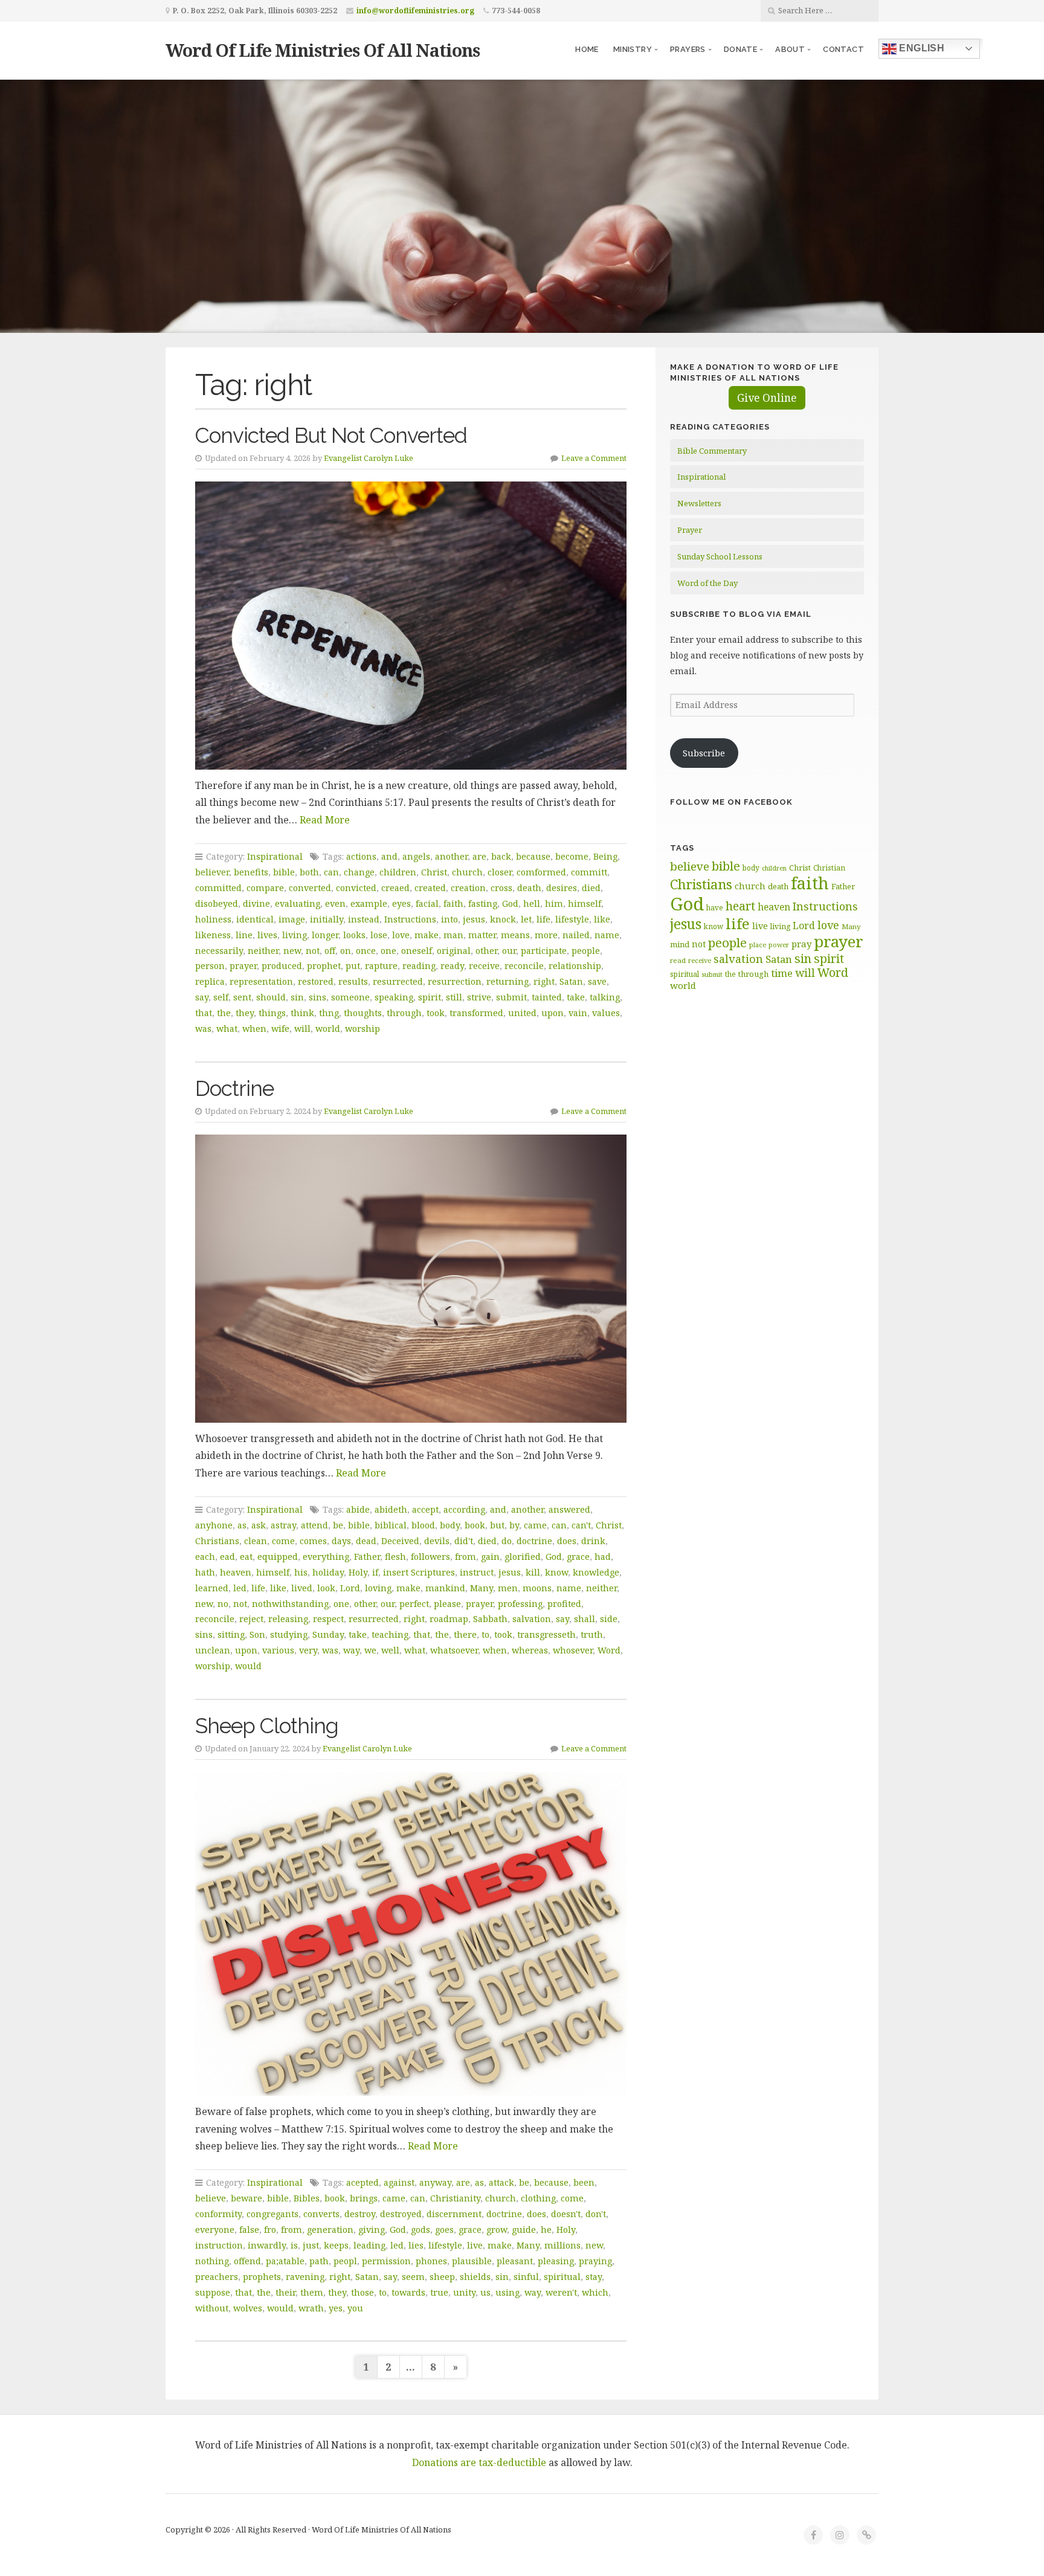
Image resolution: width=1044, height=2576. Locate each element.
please (447, 1604)
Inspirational (275, 856)
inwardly (267, 2245)
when (254, 1029)
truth (592, 1634)
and (389, 856)
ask (259, 1525)
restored (316, 981)
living (295, 935)
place (758, 945)
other (486, 951)
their (285, 2292)
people (586, 951)
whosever (573, 1650)
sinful (526, 2277)
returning (507, 981)
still (454, 997)
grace (578, 1557)
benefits (251, 872)
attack (501, 2182)
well (390, 1650)
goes (444, 2230)
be (338, 1525)
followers (430, 1557)
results (353, 981)
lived (302, 1588)
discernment (454, 2214)
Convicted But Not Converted (331, 435)
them (312, 2292)
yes (336, 2308)
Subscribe (704, 753)
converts (321, 2214)
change (359, 872)
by (514, 1525)
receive (484, 966)
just (311, 2245)
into (449, 919)
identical (255, 919)
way (351, 1650)
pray (801, 944)
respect (328, 1619)
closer (500, 872)
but (497, 1525)
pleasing (556, 2261)
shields (475, 2277)
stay (594, 2277)
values (606, 1013)
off (330, 951)
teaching (390, 1634)
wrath (311, 2308)
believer (212, 872)
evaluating (298, 903)
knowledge (596, 1572)
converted (310, 888)
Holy (358, 1572)
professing (520, 1604)
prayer (243, 966)
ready (452, 966)
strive (479, 997)
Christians (217, 1541)
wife (280, 1029)
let (526, 919)
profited (564, 1604)
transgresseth (546, 1634)
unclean (213, 1650)
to (485, 1634)
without (212, 2308)
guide (524, 2230)
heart (740, 906)
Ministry (633, 49)
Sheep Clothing (267, 1726)
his (301, 1572)
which (595, 2292)
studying (289, 1634)
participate (544, 951)
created (430, 888)
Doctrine (234, 1088)
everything (326, 1557)
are (479, 856)
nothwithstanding (290, 1604)
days (341, 1541)
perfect (414, 1604)
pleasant (515, 2261)
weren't (561, 2292)
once (366, 951)
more (546, 935)
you (355, 2308)
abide (358, 1509)
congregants (272, 2214)
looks (354, 935)
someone (350, 997)
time (782, 973)
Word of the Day (707, 583)
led (240, 1588)
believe (211, 2198)
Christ (434, 872)
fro (270, 2230)
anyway (435, 2182)
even (335, 903)
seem (413, 2277)
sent (242, 997)
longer (325, 935)
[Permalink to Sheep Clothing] (411, 1934)
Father (367, 1557)
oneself (417, 951)
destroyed (401, 2214)
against (399, 2182)
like (602, 919)
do (507, 1541)
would (248, 1666)
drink (593, 1541)
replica (210, 981)
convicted (356, 888)
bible (284, 872)
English (920, 48)
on (346, 951)
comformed (541, 872)
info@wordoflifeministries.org (415, 11)
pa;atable (285, 2261)
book (475, 1525)
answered (569, 1509)
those (362, 2292)
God (510, 903)
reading (419, 966)
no (223, 1604)
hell (532, 903)
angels (416, 856)
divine (256, 903)
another (451, 856)
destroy (360, 2214)
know (556, 1572)
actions (361, 856)
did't (464, 1541)
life (543, 919)
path (319, 2261)
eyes (401, 903)
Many (482, 1588)
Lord (350, 1588)
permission (386, 2261)
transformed (476, 1013)
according (464, 1509)
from (466, 1557)
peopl (345, 2261)
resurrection (455, 981)
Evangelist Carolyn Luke (369, 458)
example (369, 903)
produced (282, 966)
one (388, 951)
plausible (472, 2261)
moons (537, 1588)
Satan (571, 981)
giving (372, 2230)
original (454, 951)
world (328, 1029)
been (584, 2182)
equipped (278, 1557)
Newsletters (699, 503)
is (294, 2245)
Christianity (455, 2198)
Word (609, 1650)
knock (503, 919)
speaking (394, 997)
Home (587, 49)
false (249, 2230)
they (245, 1013)
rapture (381, 966)
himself (585, 903)
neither (263, 951)
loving (378, 1588)
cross (501, 888)
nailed (576, 935)
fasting (483, 903)
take (576, 997)
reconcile (524, 966)
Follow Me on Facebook (731, 802)
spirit (430, 997)
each (205, 1557)
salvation (532, 1619)
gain (490, 1557)
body (450, 1525)
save (597, 981)
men (508, 1588)
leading (369, 2245)
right (544, 981)
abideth (391, 1509)
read (678, 960)
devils (437, 1541)
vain (578, 1013)
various (278, 1650)
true (439, 2292)
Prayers (688, 49)
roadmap (449, 1619)
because (533, 856)
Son (257, 1634)
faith (453, 903)
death (529, 888)
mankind (445, 1588)
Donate (740, 49)
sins (317, 997)
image (292, 919)
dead (366, 1541)
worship (362, 1029)
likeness (213, 935)
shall (585, 1619)
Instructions (410, 919)
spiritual (562, 2277)
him (554, 903)
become (572, 856)
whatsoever (454, 1650)
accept (425, 1509)
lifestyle (572, 919)
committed (218, 888)
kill (533, 1572)
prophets (262, 2277)
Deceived (400, 1541)
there (465, 1634)
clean (256, 1541)
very (308, 1650)
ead (227, 1557)
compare (265, 888)
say (202, 997)
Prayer (690, 530)
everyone (215, 2230)
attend (314, 1525)
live (475, 2245)
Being (605, 856)
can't (581, 1525)
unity (464, 2292)
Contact (843, 49)
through (404, 1013)
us (485, 2292)
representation (261, 981)
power (779, 945)
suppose (213, 2292)
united (522, 1013)
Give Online (767, 398)
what (227, 1029)
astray (283, 1525)
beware (246, 2198)
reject (251, 1619)
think (302, 1013)
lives (267, 935)
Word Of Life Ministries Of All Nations (323, 50)
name (607, 935)
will (302, 1029)
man (453, 935)
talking (605, 997)
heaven (236, 1572)
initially (327, 919)
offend (247, 2261)
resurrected (398, 981)
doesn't (566, 2214)
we (370, 1650)
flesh (395, 1557)
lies (416, 2245)
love (401, 935)
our (509, 951)
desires (562, 888)
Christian (829, 868)
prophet (324, 966)
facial (427, 903)
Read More (325, 820)
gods (420, 2230)
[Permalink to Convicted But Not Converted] (411, 625)
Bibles (307, 2198)
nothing (212, 2261)
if (375, 1572)
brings (364, 2198)
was (203, 1029)
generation (330, 2230)
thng (329, 1013)
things (272, 1013)
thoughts (363, 1013)
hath (205, 1572)
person (210, 966)
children (398, 872)
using (507, 2292)
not (313, 951)
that (204, 1013)
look (326, 1588)
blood (423, 1525)
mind (680, 944)
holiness (213, 919)
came (535, 1525)
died (591, 888)
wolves (248, 2308)
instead (364, 919)
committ (589, 872)
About (790, 49)
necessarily (219, 951)
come (283, 1541)
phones (431, 2261)
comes (313, 1541)
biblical (391, 1525)
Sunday (328, 1634)
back (501, 856)
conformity (218, 2214)
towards (408, 2292)
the (224, 1013)
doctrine (534, 1541)
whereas (530, 1650)
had (603, 1557)
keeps (336, 2245)
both (309, 872)
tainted (547, 997)
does (567, 1541)
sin (297, 997)
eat (246, 1557)
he (546, 2230)
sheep (442, 2277)
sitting (231, 1634)
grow (497, 2230)
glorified (523, 1557)
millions (562, 2245)
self (221, 997)
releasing (288, 1619)
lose (379, 935)
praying (595, 2261)
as (242, 1525)
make (427, 935)
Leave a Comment (594, 458)
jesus (474, 919)
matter (482, 935)
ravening (305, 2277)
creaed (395, 888)
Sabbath (490, 1619)
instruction (219, 2245)
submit (511, 997)
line (244, 935)
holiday (328, 1572)
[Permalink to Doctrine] (411, 1278)
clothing (538, 2198)
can (331, 872)
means (515, 935)
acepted (362, 2182)
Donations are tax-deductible (479, 2462)
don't (596, 2214)
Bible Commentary (712, 451)
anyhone (214, 1525)
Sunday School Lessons (720, 556)
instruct (477, 1572)
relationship (575, 966)
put (353, 966)
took (436, 1013)
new (292, 951)
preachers (217, 2277)
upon (553, 1013)
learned (212, 1588)
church (467, 872)
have (715, 907)
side (609, 1619)
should (271, 997)
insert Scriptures (419, 1572)
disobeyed (217, 903)
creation (468, 888)
